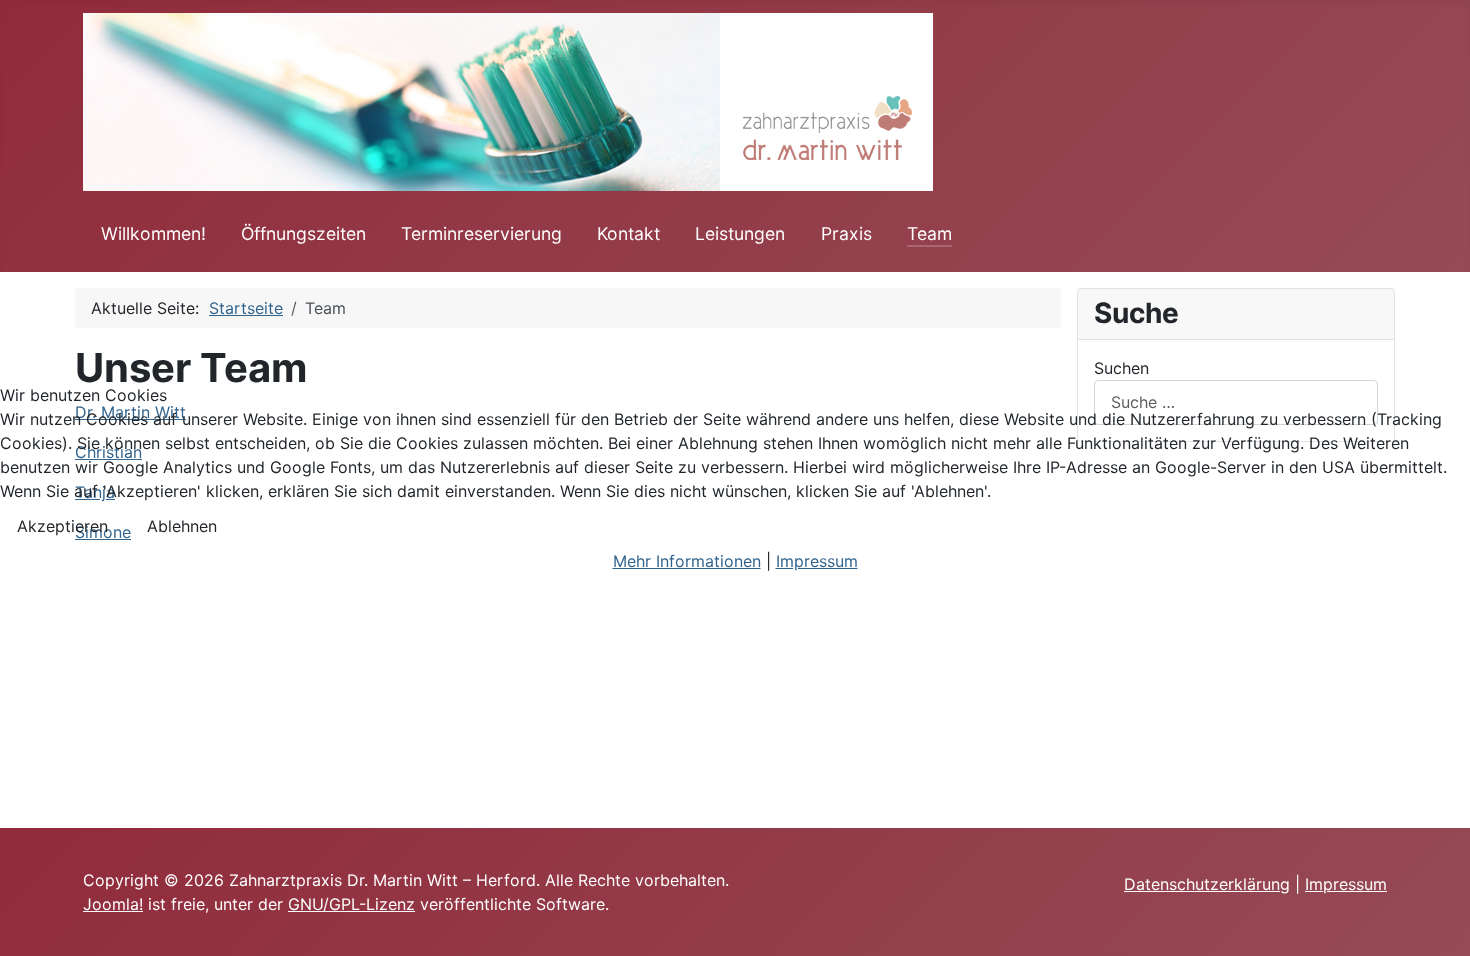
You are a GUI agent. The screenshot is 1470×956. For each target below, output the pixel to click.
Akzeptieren (62, 526)
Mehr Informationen (687, 561)
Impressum (817, 561)
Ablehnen (182, 526)
